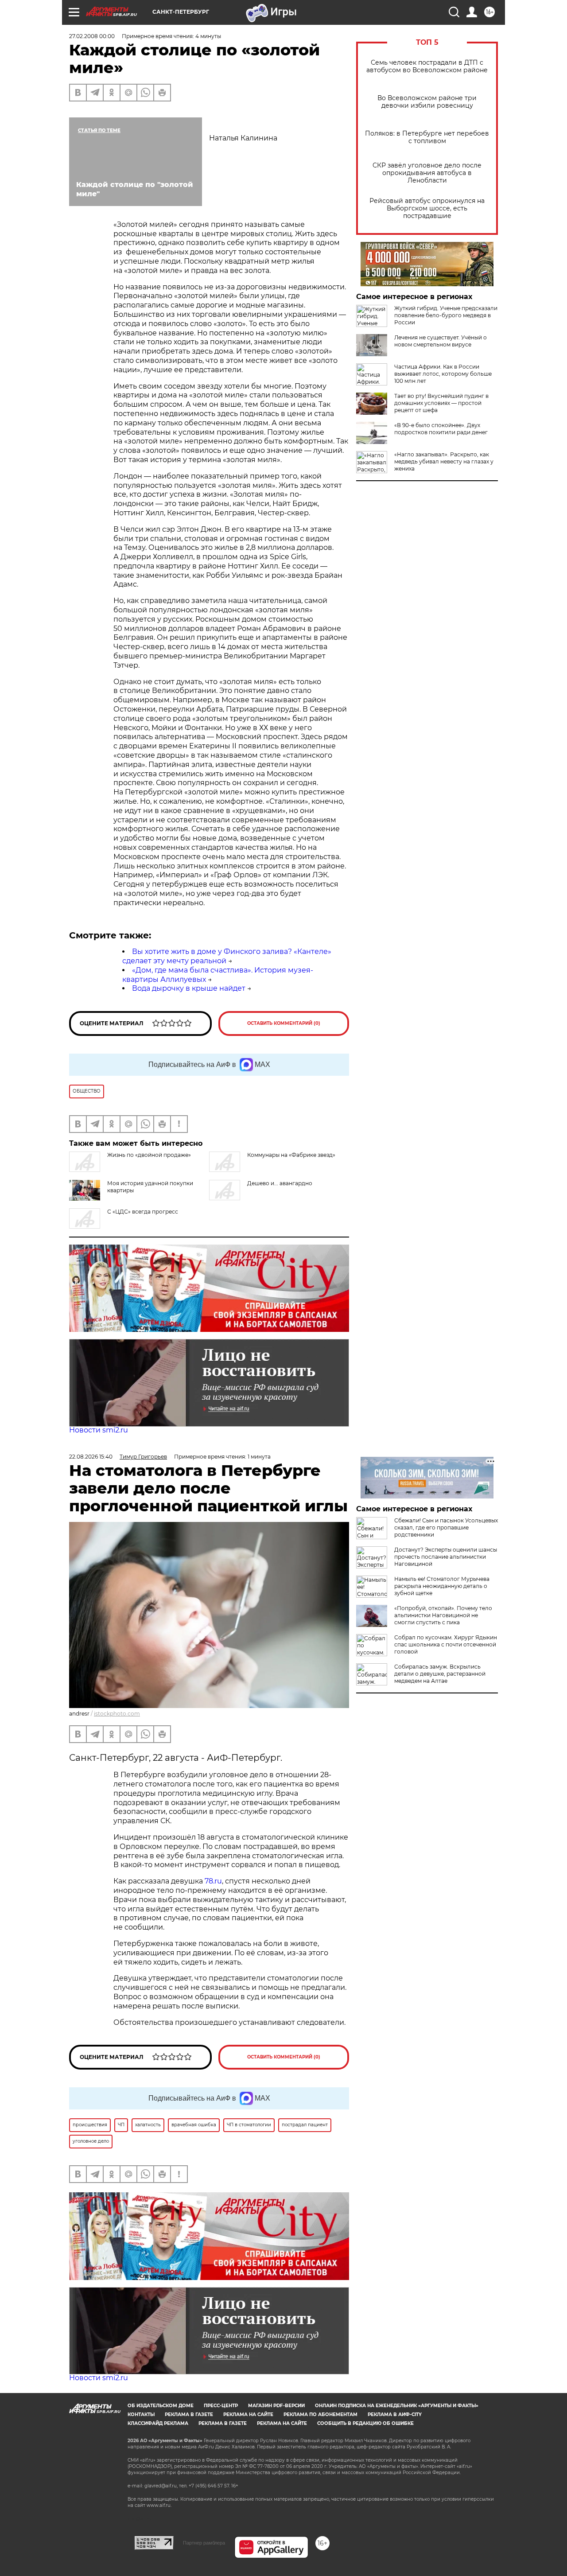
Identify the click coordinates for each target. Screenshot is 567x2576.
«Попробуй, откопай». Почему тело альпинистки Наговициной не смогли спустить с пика (443, 1615)
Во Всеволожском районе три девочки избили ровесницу (427, 102)
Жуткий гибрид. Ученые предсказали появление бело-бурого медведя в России (446, 315)
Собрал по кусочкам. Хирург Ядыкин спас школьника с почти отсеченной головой (446, 1644)
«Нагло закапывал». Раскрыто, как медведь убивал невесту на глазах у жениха (444, 461)
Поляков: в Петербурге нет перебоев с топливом (427, 137)
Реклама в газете (189, 2415)
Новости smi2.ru (99, 1430)
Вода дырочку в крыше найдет (189, 988)
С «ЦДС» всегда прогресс (143, 1212)
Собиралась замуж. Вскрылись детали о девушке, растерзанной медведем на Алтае (440, 1674)
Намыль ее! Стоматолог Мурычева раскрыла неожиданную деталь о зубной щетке (442, 1586)
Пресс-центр (221, 2406)
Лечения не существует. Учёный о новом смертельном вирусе (441, 341)
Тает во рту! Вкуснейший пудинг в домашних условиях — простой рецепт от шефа (441, 403)
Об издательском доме (161, 2406)
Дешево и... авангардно (280, 1183)
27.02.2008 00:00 (92, 36)
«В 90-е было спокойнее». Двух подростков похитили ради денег (441, 429)
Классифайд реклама (158, 2423)
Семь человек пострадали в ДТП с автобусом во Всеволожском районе (427, 66)
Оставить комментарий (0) (284, 1023)
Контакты (141, 2415)
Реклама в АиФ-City (395, 2415)
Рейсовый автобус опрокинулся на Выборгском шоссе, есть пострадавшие (427, 208)
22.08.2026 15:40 (91, 1457)
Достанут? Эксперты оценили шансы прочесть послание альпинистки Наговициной (446, 1557)
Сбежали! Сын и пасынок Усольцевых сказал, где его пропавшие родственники (446, 1527)
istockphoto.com (117, 1714)
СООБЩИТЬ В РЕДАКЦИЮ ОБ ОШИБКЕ (365, 2423)
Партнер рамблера (204, 2543)
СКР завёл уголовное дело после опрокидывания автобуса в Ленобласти (427, 173)
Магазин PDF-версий (276, 2406)
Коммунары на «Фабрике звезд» (291, 1155)
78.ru (213, 1881)
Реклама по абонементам (320, 2415)
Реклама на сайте (248, 2415)
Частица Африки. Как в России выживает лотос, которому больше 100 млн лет (443, 374)
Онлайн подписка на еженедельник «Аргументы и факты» (397, 2406)
